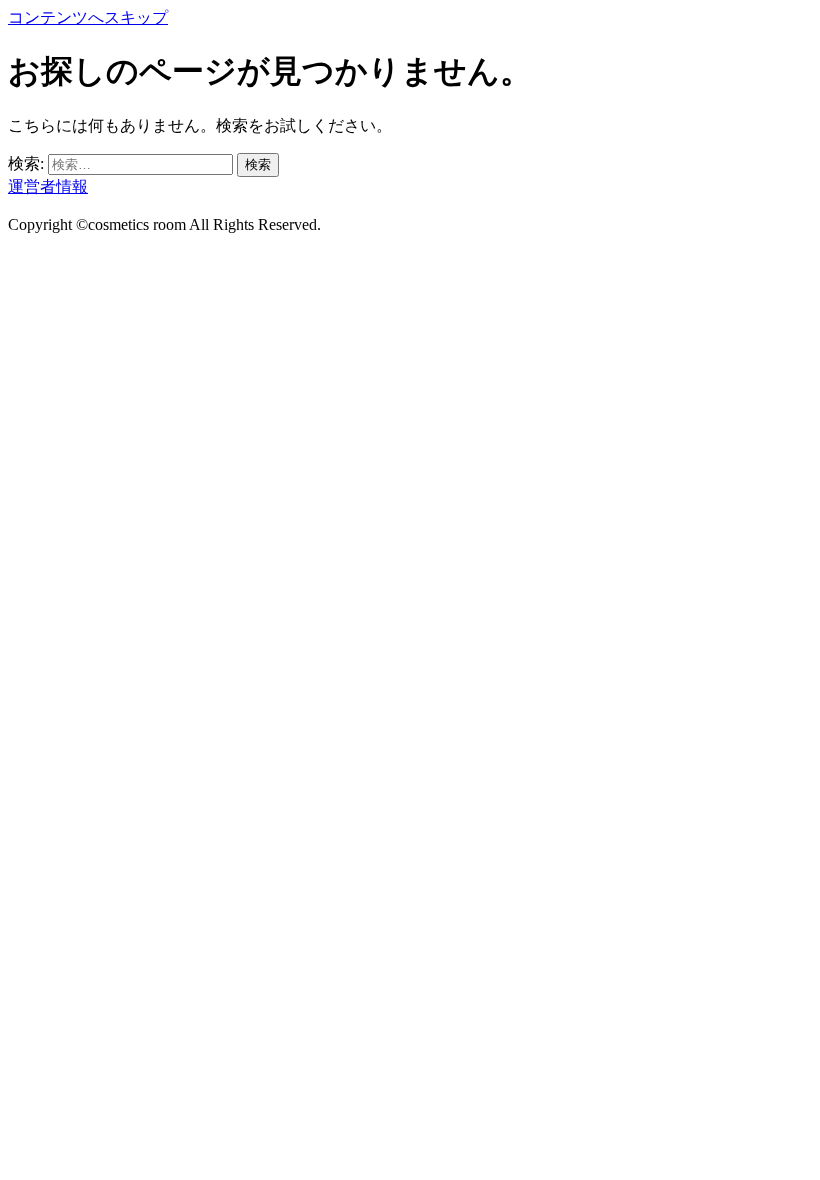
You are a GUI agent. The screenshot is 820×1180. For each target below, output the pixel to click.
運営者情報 (48, 186)
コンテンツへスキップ (88, 17)
